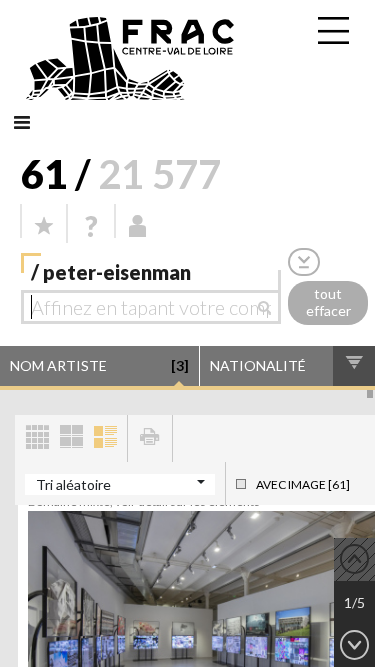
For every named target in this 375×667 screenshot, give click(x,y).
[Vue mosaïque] (37, 438)
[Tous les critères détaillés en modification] (304, 261)
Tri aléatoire (73, 484)
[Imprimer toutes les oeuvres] (150, 438)
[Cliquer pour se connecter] (138, 226)
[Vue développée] (105, 438)
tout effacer (328, 302)
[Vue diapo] (71, 438)
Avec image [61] (303, 484)
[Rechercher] (269, 307)
